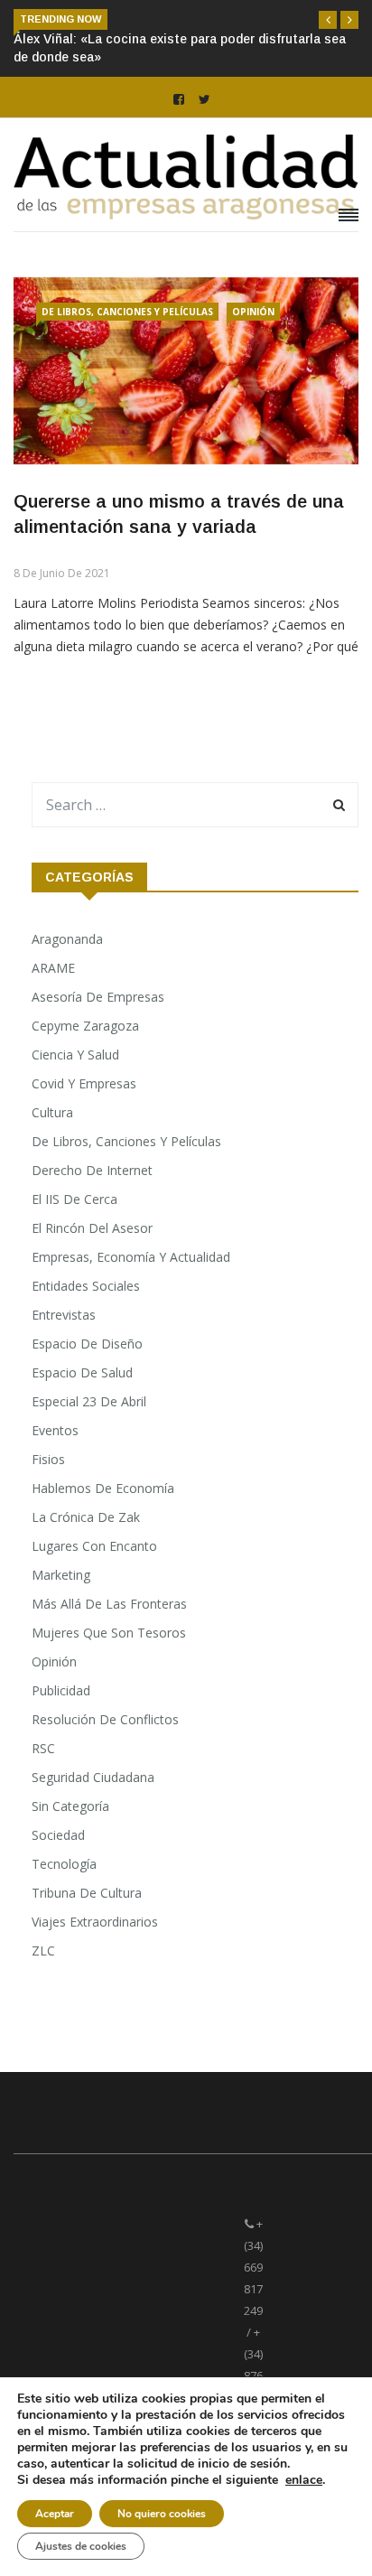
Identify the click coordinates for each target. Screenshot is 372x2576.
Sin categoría (70, 1806)
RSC (43, 1748)
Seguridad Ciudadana (93, 1777)
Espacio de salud (82, 1372)
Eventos (55, 1430)
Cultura (52, 1112)
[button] (328, 20)
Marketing (61, 1575)
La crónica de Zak (86, 1517)
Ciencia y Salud (75, 1055)
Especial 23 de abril (89, 1401)
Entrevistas (64, 1315)
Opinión (253, 312)
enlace (304, 2480)
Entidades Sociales (86, 1286)
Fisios (48, 1459)
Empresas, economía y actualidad (131, 1257)
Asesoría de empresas (98, 997)
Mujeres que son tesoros (109, 1633)
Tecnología (64, 1864)
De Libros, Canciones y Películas (127, 312)
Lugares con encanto (94, 1546)
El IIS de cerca (74, 1199)
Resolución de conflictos (105, 1719)
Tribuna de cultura (87, 1893)
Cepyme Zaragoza (85, 1026)
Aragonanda (67, 939)
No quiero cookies (162, 2514)
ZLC (43, 1951)
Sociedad (58, 1835)
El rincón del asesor (92, 1228)
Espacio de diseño (87, 1344)
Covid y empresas (84, 1083)
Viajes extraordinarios (95, 1922)
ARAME (53, 968)
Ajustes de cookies (81, 2546)
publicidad (61, 1690)
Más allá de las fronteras (109, 1604)
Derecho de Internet (92, 1170)
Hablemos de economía (103, 1488)
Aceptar (55, 2514)
